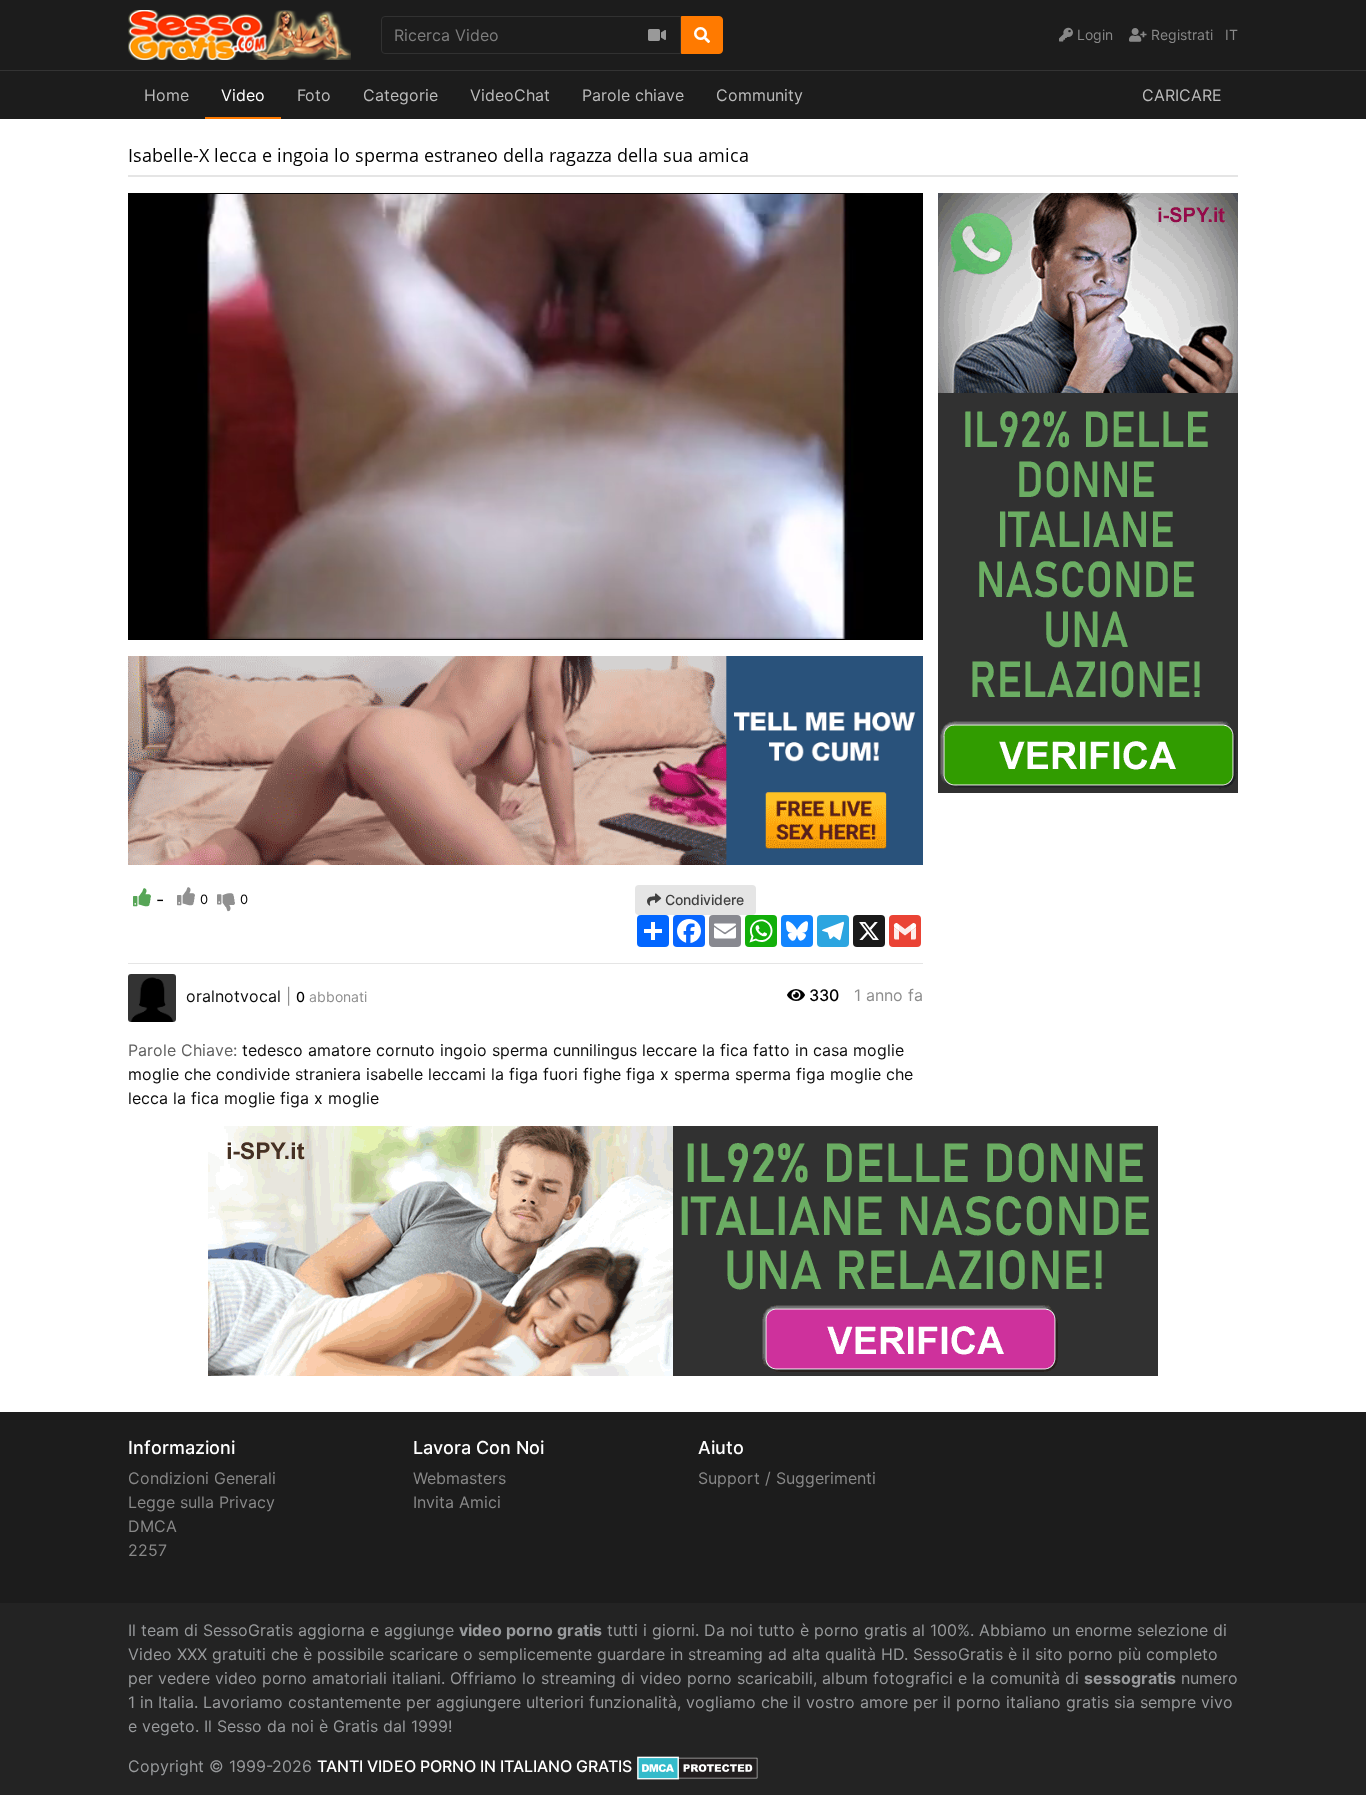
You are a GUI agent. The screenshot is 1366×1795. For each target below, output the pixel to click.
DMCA (152, 1526)
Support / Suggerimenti (787, 1478)
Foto (314, 95)
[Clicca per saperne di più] (1088, 491)
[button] (183, 625)
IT (1231, 34)
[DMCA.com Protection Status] (697, 1766)
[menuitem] (861, 625)
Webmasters (459, 1478)
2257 (147, 1550)
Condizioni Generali (202, 1478)
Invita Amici (457, 1502)
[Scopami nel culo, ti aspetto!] (525, 759)
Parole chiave (633, 95)
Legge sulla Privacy (201, 1502)
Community (759, 95)
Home (166, 95)
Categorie (400, 95)
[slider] (183, 625)
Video (243, 95)
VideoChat (510, 95)
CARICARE (1182, 95)
